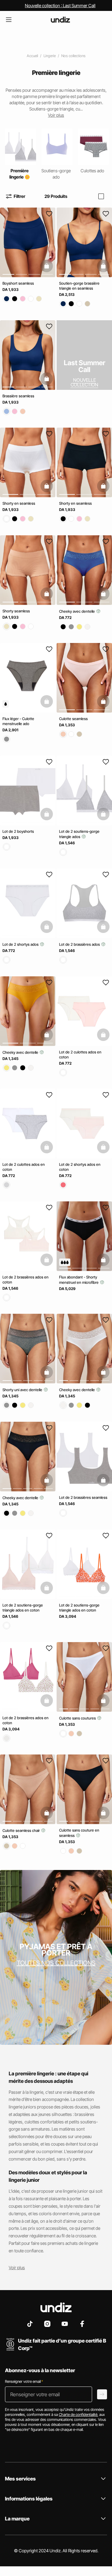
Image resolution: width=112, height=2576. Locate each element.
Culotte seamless (73, 719)
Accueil (32, 56)
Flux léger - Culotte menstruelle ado (18, 721)
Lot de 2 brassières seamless (83, 1497)
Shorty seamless (16, 611)
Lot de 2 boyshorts (18, 831)
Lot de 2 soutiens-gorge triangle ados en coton (23, 1608)
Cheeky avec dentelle (77, 611)
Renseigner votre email (24, 2381)
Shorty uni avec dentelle (23, 1390)
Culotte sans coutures (78, 1718)
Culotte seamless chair (22, 1830)
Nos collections (73, 56)
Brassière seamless (18, 396)
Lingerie (50, 56)
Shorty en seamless (19, 503)
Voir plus (17, 2267)
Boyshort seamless (18, 283)
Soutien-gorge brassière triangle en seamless (79, 286)
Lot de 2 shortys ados (21, 944)
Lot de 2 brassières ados (80, 944)
